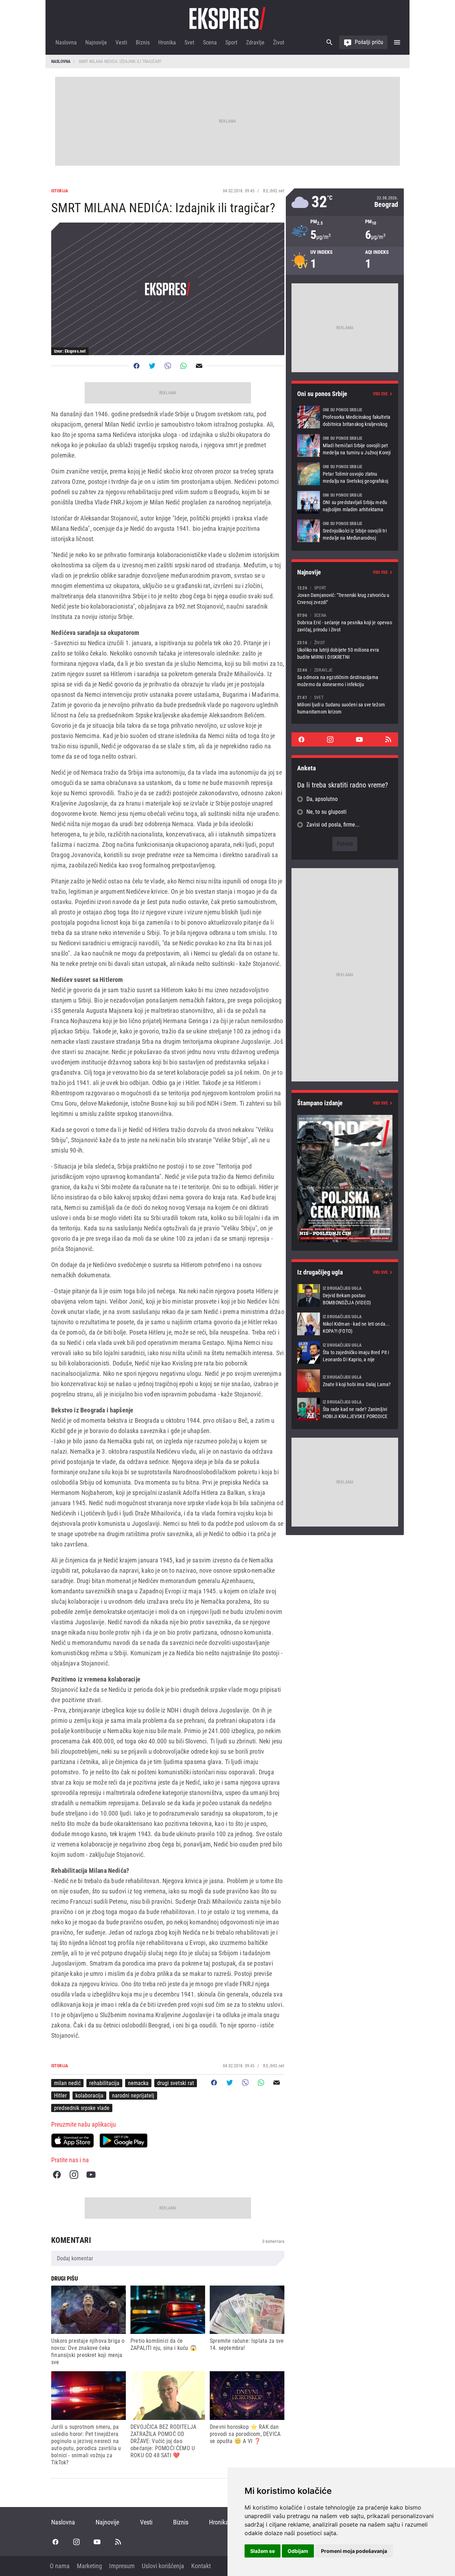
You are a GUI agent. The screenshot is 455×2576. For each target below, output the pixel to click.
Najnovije (96, 42)
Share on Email (199, 366)
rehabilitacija (104, 2083)
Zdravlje (255, 42)
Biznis (143, 42)
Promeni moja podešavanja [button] (354, 2551)
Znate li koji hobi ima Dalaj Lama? (345, 1381)
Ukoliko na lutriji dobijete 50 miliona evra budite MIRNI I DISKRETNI (345, 650)
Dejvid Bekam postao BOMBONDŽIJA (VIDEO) (345, 1295)
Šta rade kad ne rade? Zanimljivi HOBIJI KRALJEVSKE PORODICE (345, 1409)
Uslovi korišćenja (163, 2566)
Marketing (89, 2566)
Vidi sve (380, 394)
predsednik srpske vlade (82, 2108)
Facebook (57, 2175)
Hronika (167, 42)
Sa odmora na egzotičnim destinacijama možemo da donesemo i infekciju (345, 677)
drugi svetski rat (176, 2083)
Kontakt (201, 2566)
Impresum (122, 2566)
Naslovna (66, 42)
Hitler (60, 2096)
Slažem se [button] (263, 2551)
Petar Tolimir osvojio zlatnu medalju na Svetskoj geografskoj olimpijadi (345, 474)
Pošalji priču (369, 42)
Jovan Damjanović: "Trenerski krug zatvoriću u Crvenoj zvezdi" (345, 595)
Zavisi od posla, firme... (333, 825)
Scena (210, 42)
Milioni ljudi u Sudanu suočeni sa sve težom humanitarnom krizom (345, 704)
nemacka (138, 2083)
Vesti (121, 42)
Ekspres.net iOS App (73, 2141)
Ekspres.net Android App (124, 2141)
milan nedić (67, 2083)
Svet (189, 42)
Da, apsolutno (322, 799)
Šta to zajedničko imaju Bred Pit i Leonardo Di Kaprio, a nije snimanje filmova (345, 1352)
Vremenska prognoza (345, 202)
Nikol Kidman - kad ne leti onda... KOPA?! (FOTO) (345, 1324)
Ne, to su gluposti (326, 812)
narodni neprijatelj (133, 2096)
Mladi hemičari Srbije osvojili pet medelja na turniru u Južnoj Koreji (345, 445)
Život (279, 42)
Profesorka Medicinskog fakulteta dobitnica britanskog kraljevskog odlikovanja (345, 417)
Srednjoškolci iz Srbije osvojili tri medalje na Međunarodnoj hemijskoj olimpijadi (345, 531)
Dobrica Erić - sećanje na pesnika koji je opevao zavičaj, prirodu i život (345, 622)
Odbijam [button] (298, 2551)
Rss (388, 739)
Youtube (91, 2175)
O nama (60, 2566)
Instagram (74, 2175)
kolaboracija (89, 2096)
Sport (231, 42)
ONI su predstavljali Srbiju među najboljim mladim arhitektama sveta (345, 502)
